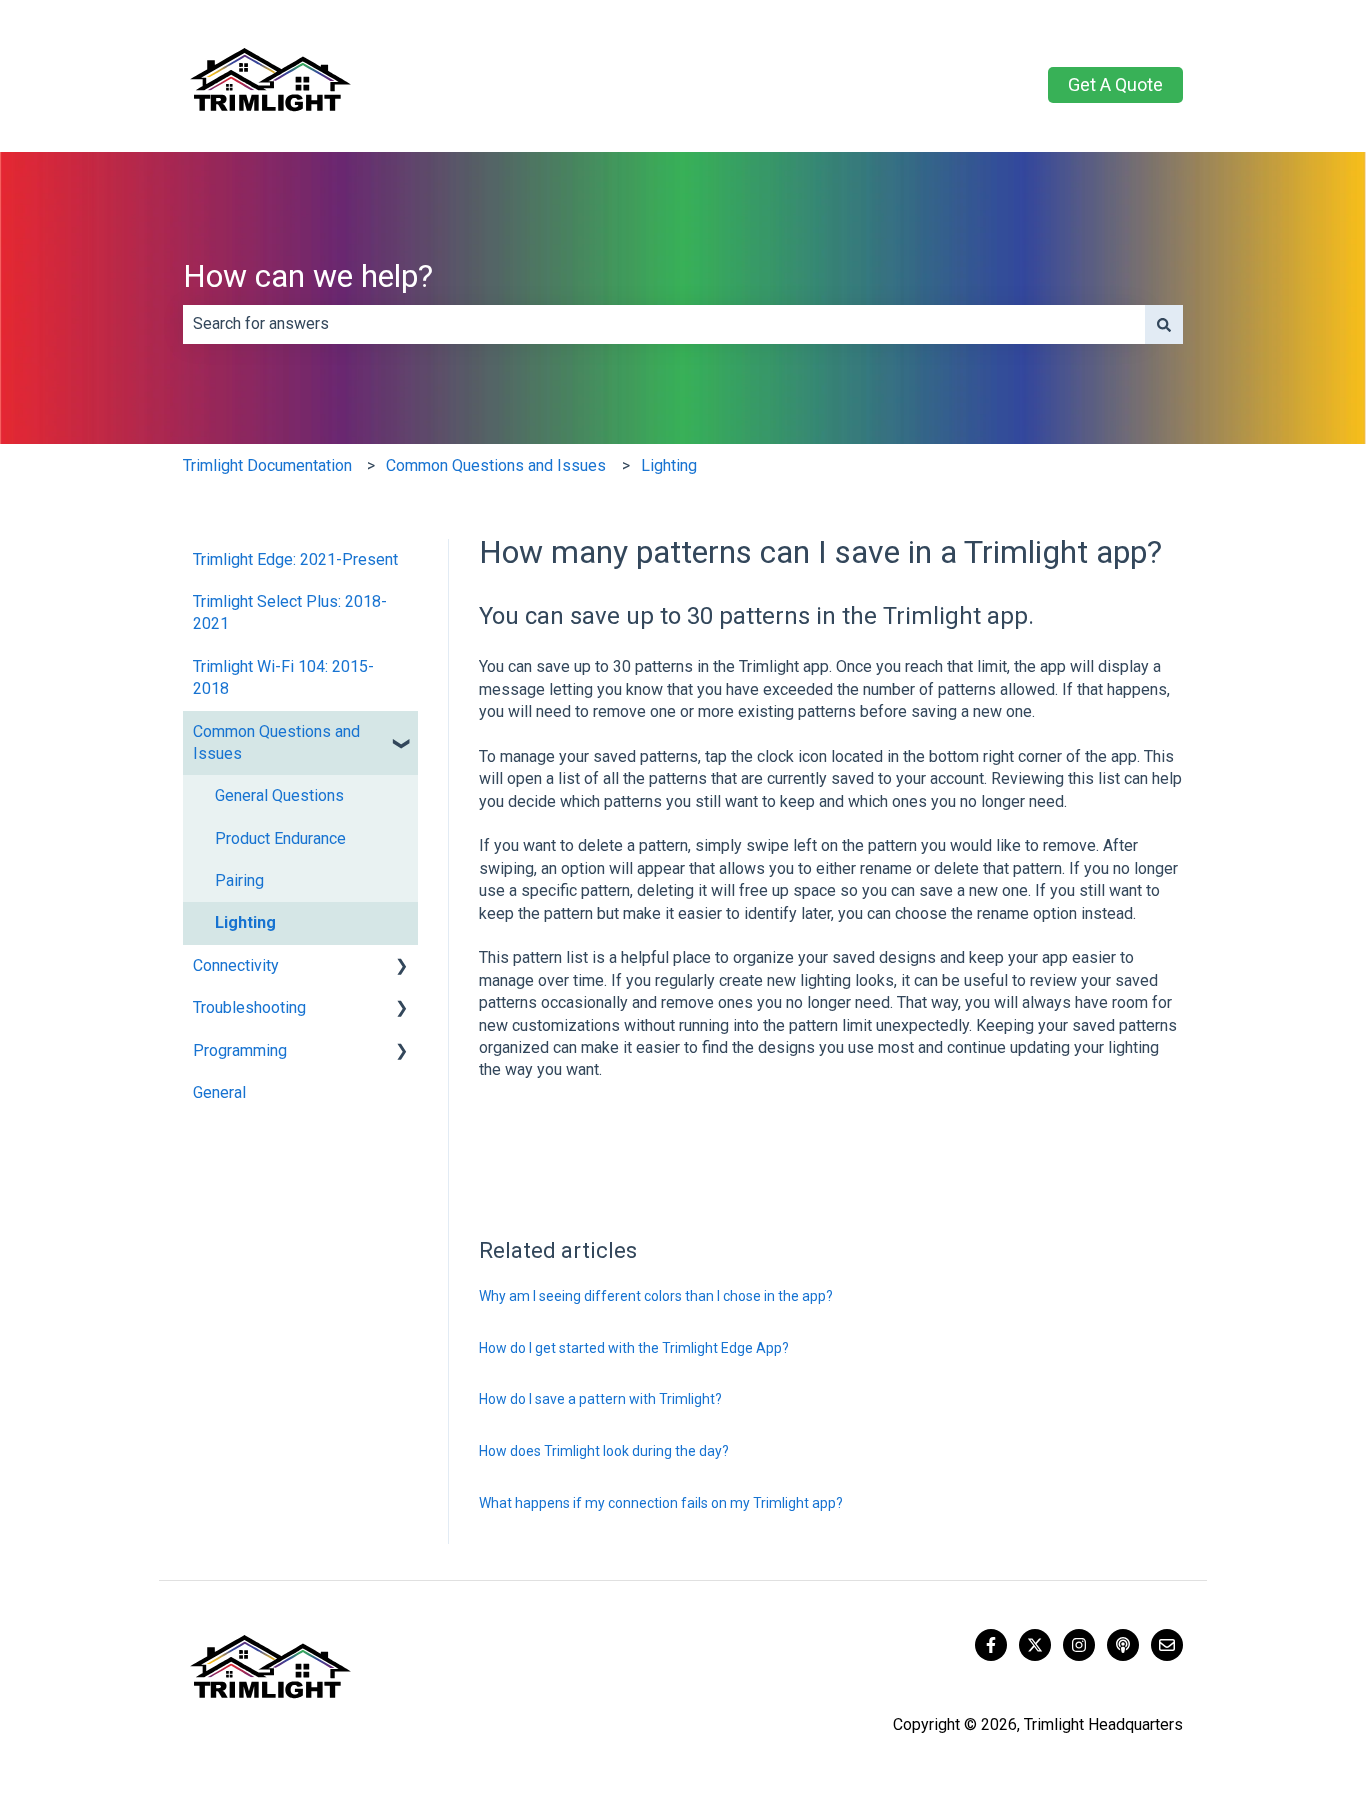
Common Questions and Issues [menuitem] (276, 742)
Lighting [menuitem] (245, 922)
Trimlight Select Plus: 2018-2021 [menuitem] (290, 612)
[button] (402, 733)
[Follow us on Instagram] (1079, 1645)
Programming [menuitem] (240, 1050)
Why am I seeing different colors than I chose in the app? (656, 1296)
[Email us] (1167, 1645)
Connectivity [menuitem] (236, 965)
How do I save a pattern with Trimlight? (600, 1399)
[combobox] (664, 324)
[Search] (1164, 324)
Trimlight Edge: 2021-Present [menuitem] (295, 559)
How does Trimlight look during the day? (604, 1451)
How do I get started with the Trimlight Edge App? (634, 1348)
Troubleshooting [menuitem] (249, 1007)
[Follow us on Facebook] (991, 1645)
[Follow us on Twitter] (1035, 1645)
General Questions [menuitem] (279, 795)
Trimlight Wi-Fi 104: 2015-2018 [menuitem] (283, 677)
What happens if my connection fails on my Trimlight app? (661, 1503)
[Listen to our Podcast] (1123, 1645)
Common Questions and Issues (496, 465)
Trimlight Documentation (267, 465)
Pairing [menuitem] (239, 880)
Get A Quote (1115, 84)
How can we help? (308, 276)
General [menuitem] (219, 1092)
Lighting (669, 465)
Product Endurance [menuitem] (280, 838)
